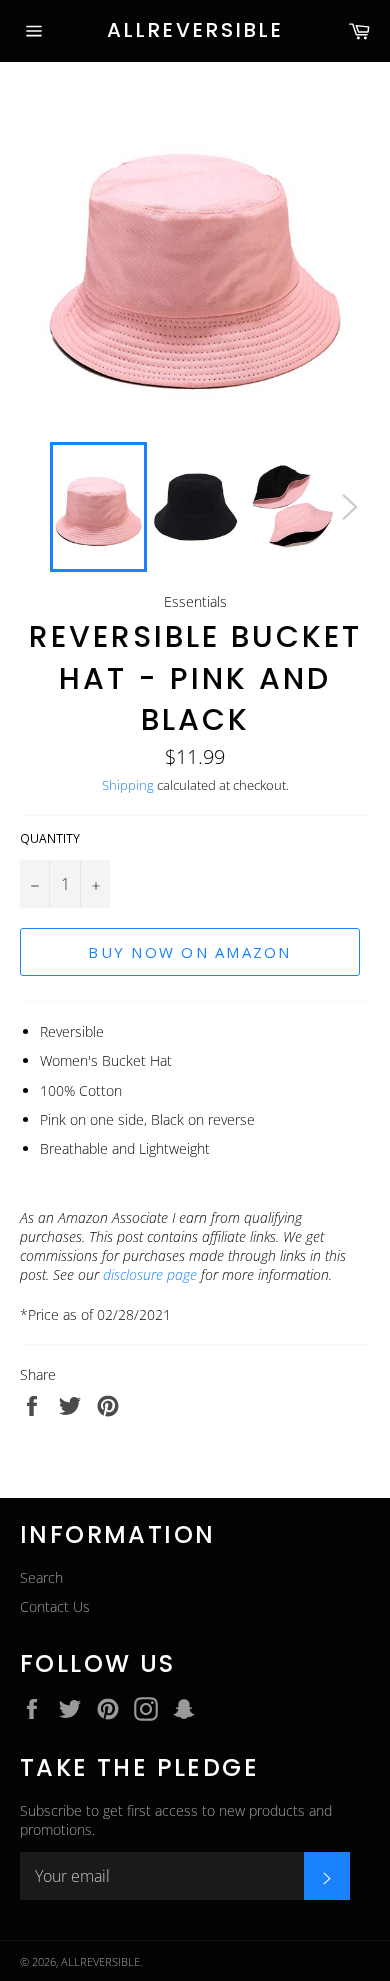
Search (41, 1577)
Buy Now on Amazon (189, 952)
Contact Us (55, 1606)
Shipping (128, 785)
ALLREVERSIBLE (195, 30)
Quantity (50, 839)
